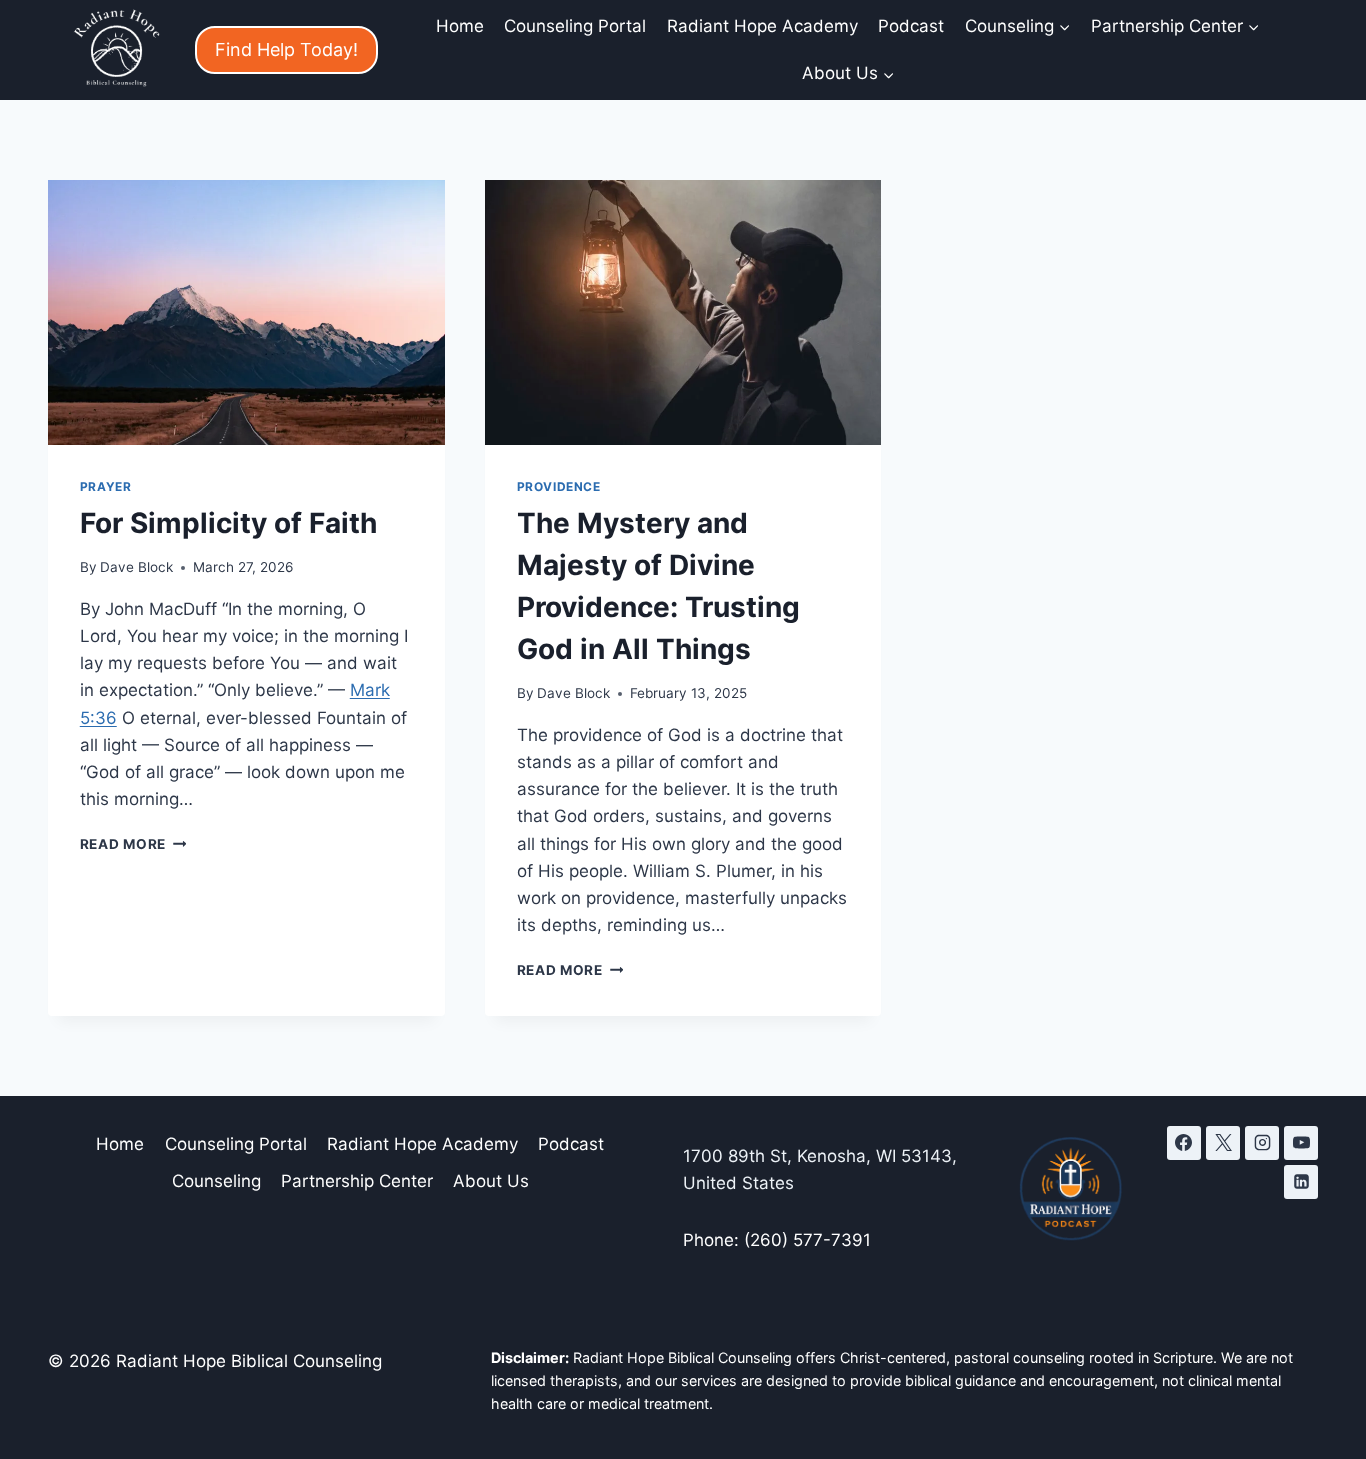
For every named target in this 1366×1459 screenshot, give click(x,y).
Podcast (911, 26)
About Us (491, 1181)
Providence (559, 486)
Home (460, 26)
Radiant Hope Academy (762, 26)
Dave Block (136, 567)
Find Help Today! (286, 49)
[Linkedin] (1301, 1182)
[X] (1223, 1143)
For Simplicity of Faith (228, 523)
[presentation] (246, 312)
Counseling (216, 1181)
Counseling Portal (575, 26)
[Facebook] (1184, 1143)
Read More (133, 844)
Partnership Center (357, 1181)
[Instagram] (1262, 1143)
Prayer (106, 486)
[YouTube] (1301, 1143)
